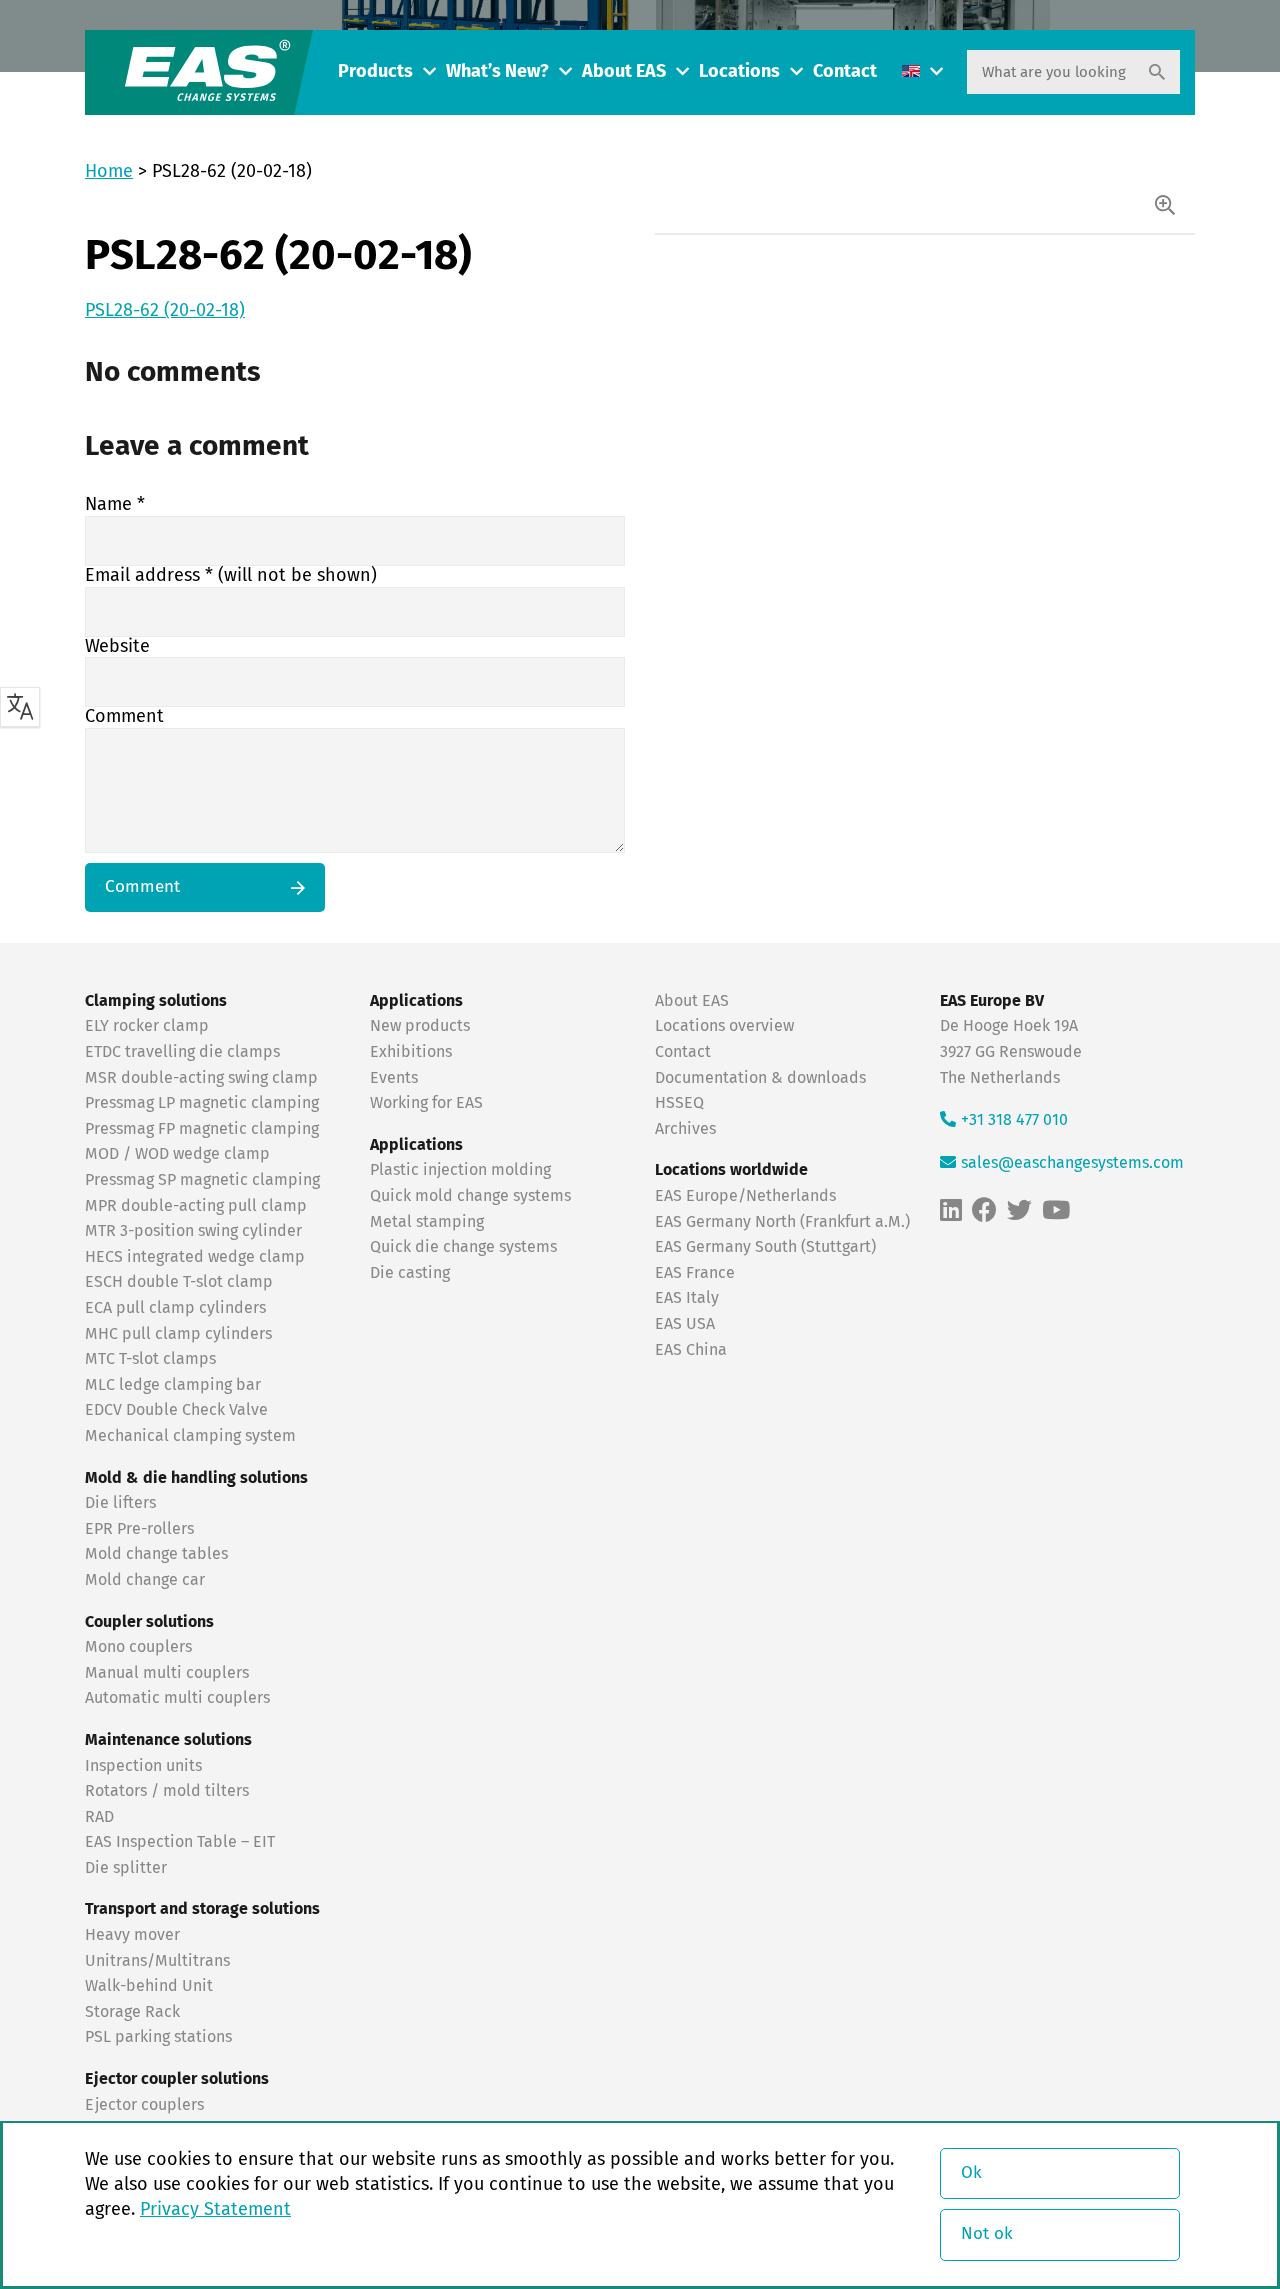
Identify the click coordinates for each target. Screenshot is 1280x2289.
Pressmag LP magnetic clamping (202, 1103)
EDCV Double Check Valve (176, 1410)
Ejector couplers (144, 2105)
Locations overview (724, 1026)
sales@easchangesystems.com (1072, 1163)
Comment (124, 717)
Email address (231, 576)
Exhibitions (411, 1052)
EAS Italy (687, 1298)
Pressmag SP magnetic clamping (202, 1180)
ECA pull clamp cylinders (175, 1308)
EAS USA (685, 1324)
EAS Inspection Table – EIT (180, 1842)
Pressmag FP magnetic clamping (202, 1129)
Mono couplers (138, 1647)
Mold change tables (156, 1554)
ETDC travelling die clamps (182, 1052)
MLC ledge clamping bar (173, 1385)
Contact (845, 72)
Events (396, 1078)
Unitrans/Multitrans (157, 1961)
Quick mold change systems (470, 1196)
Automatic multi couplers (177, 1698)
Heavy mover (134, 1935)
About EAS (624, 72)
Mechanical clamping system (190, 1436)
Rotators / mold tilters (167, 1791)
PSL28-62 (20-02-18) (165, 311)
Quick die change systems (463, 1247)
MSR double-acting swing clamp (201, 1078)
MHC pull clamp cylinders (178, 1334)
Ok (971, 2173)
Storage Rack (132, 2012)
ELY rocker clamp (147, 1026)
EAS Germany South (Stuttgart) (765, 1247)
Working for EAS (426, 1103)
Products (375, 72)
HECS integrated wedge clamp (195, 1257)
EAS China (691, 1350)
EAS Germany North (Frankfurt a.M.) (782, 1222)
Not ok (987, 2234)
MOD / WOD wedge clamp (177, 1154)
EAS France (695, 1273)
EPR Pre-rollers (139, 1529)
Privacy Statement (215, 2210)
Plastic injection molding (460, 1170)
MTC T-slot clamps (150, 1359)
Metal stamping (427, 1222)
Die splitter (126, 1868)
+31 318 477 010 (1014, 1120)
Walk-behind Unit (149, 1986)
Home (109, 172)
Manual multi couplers (167, 1673)
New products (422, 1026)
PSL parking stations (158, 2037)
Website (117, 647)
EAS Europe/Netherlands (745, 1196)
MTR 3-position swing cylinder (193, 1231)
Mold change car (145, 1580)
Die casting (410, 1273)
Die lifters (120, 1503)
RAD (99, 1817)
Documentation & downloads (760, 1078)
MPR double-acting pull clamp (196, 1206)
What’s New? (497, 72)
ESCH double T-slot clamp (179, 1282)
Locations (739, 72)
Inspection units (143, 1766)
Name (115, 505)
